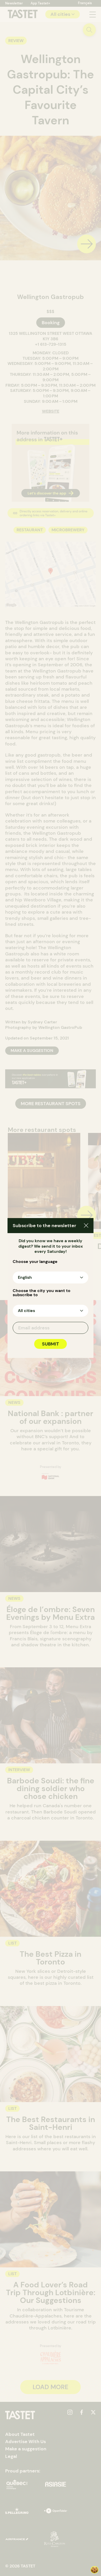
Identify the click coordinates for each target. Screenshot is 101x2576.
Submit (51, 1344)
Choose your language (35, 1262)
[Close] (86, 1226)
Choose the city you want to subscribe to (42, 1293)
